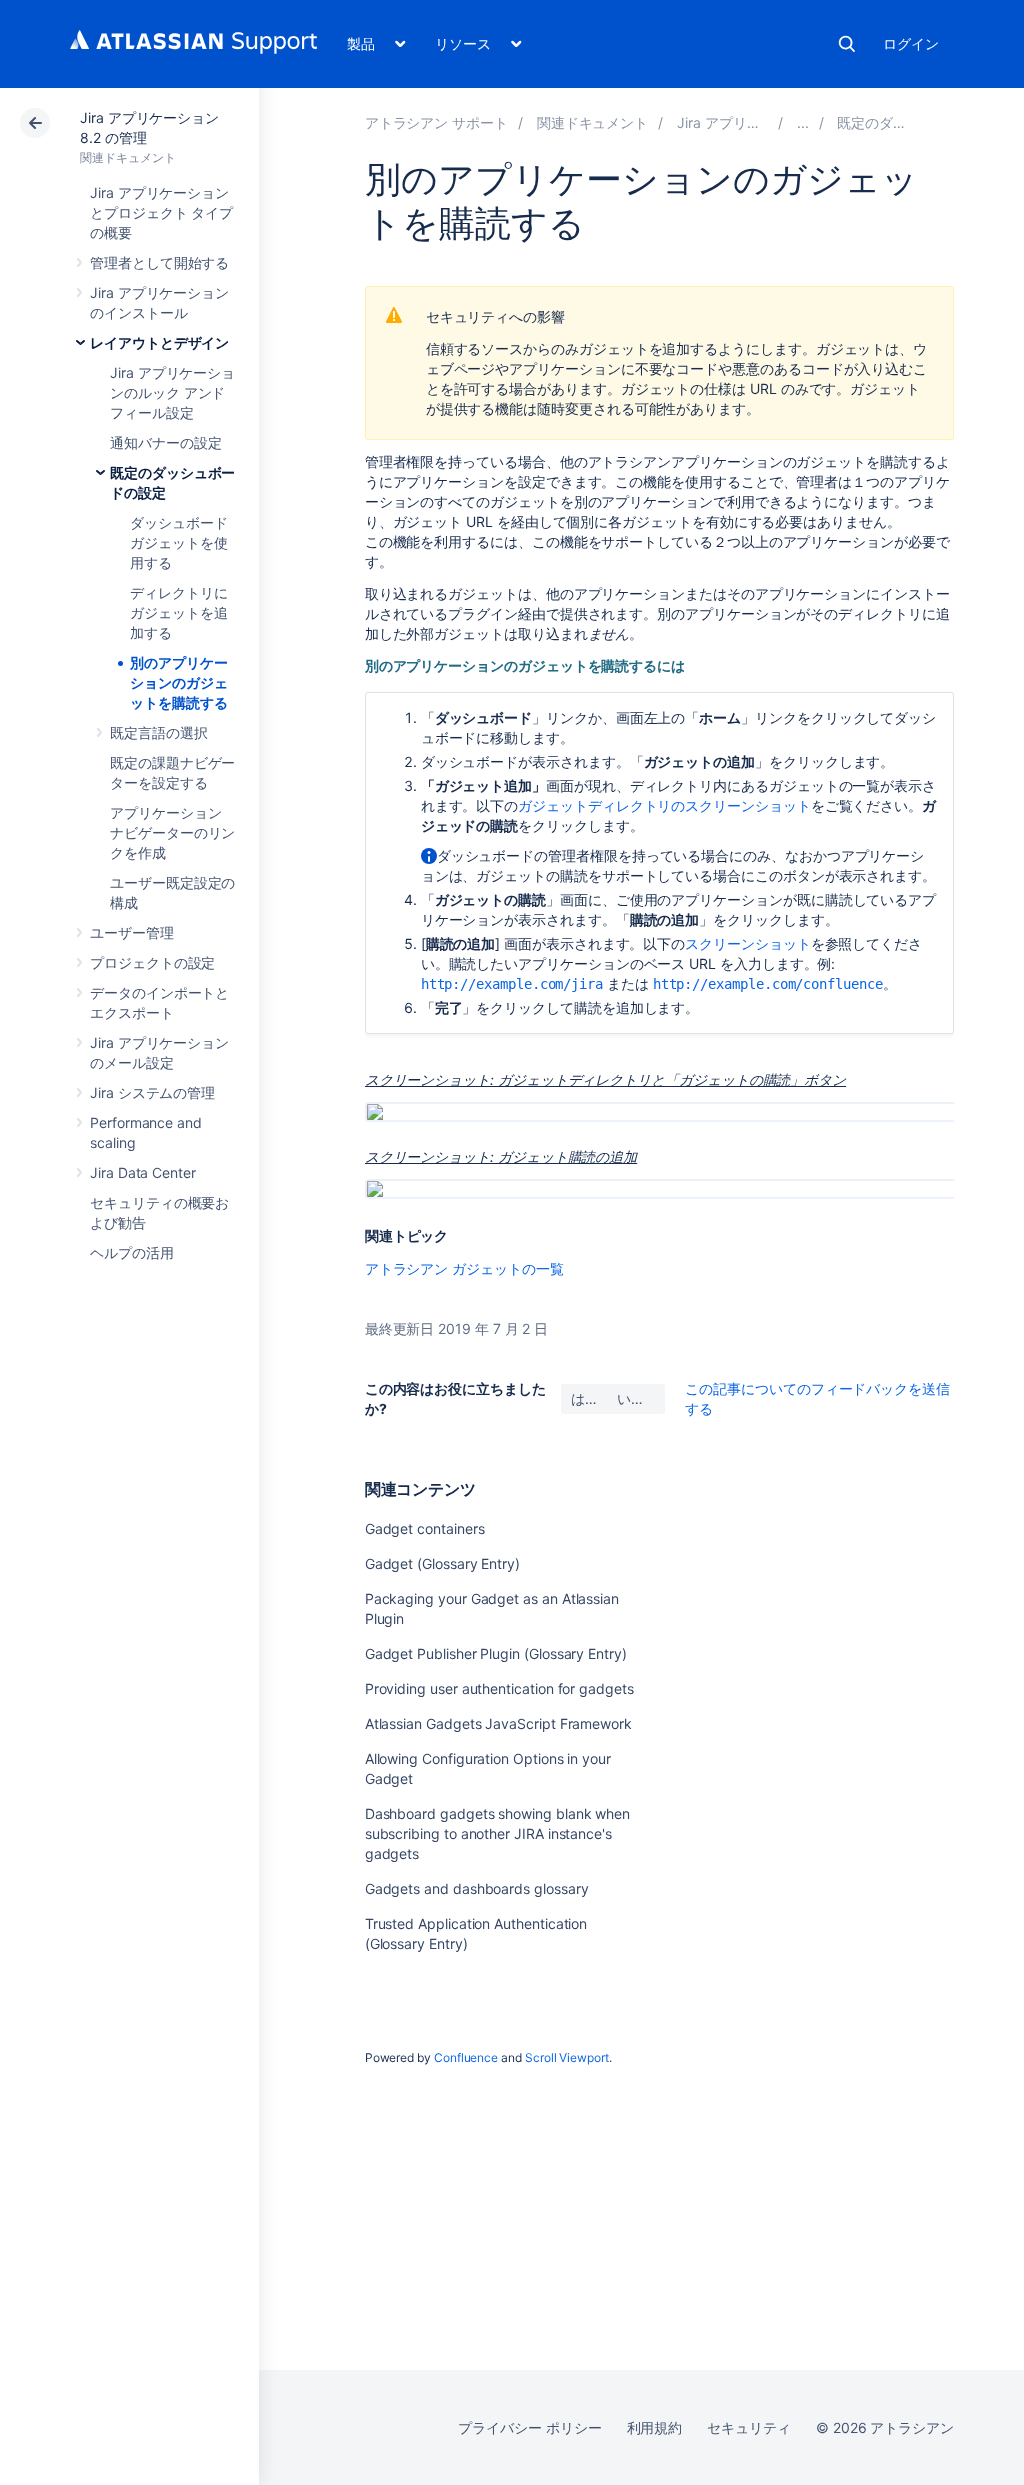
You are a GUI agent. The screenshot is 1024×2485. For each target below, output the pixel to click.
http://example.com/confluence (768, 984)
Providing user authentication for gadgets (499, 1688)
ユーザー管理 (132, 932)
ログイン (911, 43)
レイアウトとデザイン (159, 342)
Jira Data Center (143, 1172)
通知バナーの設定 (165, 442)
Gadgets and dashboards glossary (477, 1888)
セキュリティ (749, 2427)
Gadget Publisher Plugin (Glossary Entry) (496, 1653)
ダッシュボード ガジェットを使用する (179, 542)
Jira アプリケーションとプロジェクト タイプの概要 (161, 212)
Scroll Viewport (567, 2057)
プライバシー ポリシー (529, 2427)
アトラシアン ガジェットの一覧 (464, 1268)
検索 (847, 44)
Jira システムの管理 (152, 1092)
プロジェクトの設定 (152, 962)
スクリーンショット (747, 943)
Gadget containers (425, 1528)
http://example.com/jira (512, 984)
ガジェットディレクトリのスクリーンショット (664, 805)
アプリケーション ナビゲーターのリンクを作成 (172, 832)
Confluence (466, 2057)
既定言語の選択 (159, 732)
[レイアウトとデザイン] (803, 122)
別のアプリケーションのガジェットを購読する (179, 682)
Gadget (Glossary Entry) (442, 1563)
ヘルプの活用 (132, 1252)
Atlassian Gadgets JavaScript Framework (498, 1723)
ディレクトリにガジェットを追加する (179, 612)
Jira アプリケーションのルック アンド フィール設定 (172, 392)
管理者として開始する (159, 262)
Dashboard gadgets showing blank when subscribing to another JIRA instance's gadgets (497, 1833)
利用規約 (655, 2427)
